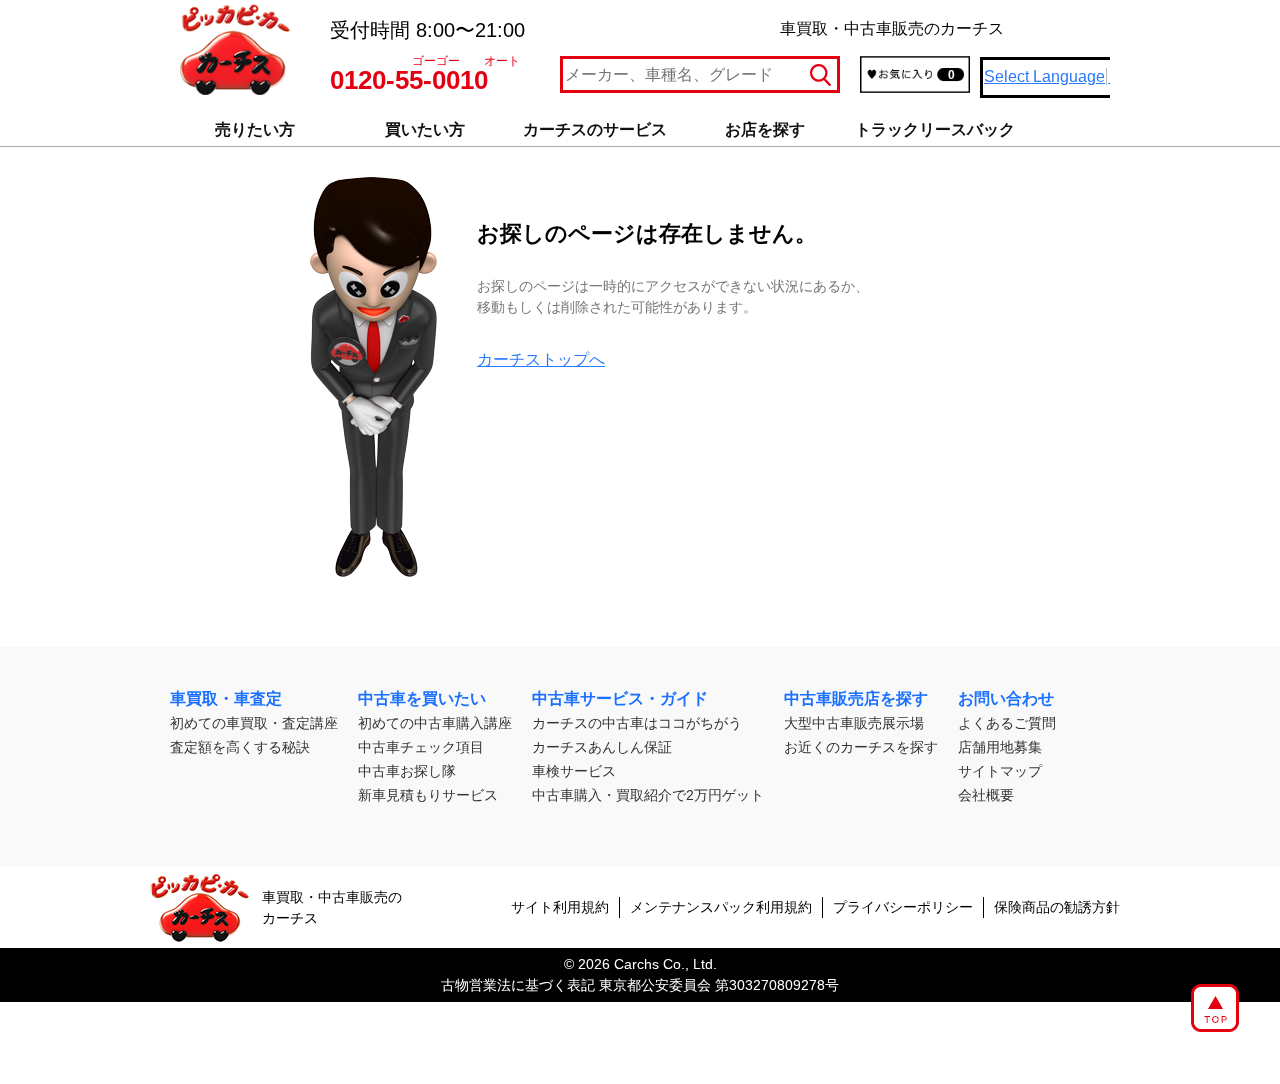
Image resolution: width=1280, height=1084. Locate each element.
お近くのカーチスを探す (861, 747)
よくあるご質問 (1007, 723)
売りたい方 (255, 129)
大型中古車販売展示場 (854, 723)
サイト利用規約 (560, 907)
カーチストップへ (541, 359)
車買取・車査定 (226, 698)
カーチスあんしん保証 (602, 747)
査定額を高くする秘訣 (240, 747)
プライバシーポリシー (903, 907)
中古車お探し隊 (407, 771)
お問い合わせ (1006, 698)
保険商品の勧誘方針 (1057, 907)
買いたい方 (425, 129)
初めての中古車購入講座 (435, 723)
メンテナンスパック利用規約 (721, 907)
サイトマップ (1000, 771)
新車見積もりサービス (428, 795)
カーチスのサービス (595, 129)
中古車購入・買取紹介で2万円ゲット (648, 795)
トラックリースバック (935, 129)
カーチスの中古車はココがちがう (637, 723)
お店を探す (765, 129)
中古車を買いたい (422, 698)
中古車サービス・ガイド (620, 698)
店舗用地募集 (1000, 747)
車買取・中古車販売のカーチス (332, 907)
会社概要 (986, 795)
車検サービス (574, 771)
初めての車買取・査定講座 (254, 723)
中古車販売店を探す (856, 698)
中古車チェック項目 (421, 747)
